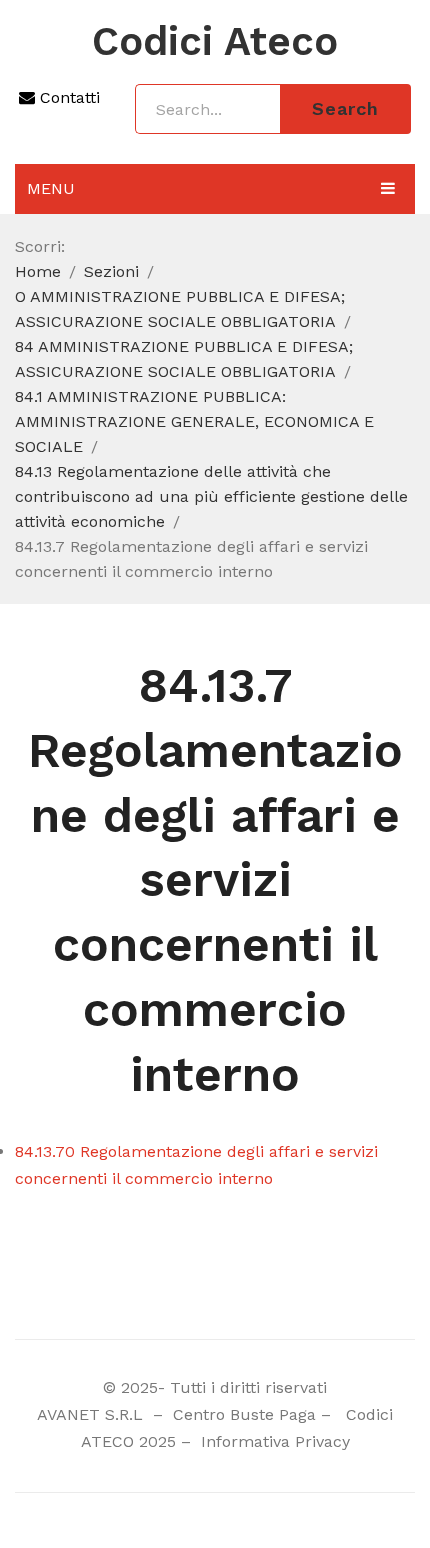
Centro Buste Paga (244, 1414)
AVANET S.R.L (92, 1414)
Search (345, 108)
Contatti (67, 97)
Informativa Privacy (273, 1441)
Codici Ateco (215, 42)
